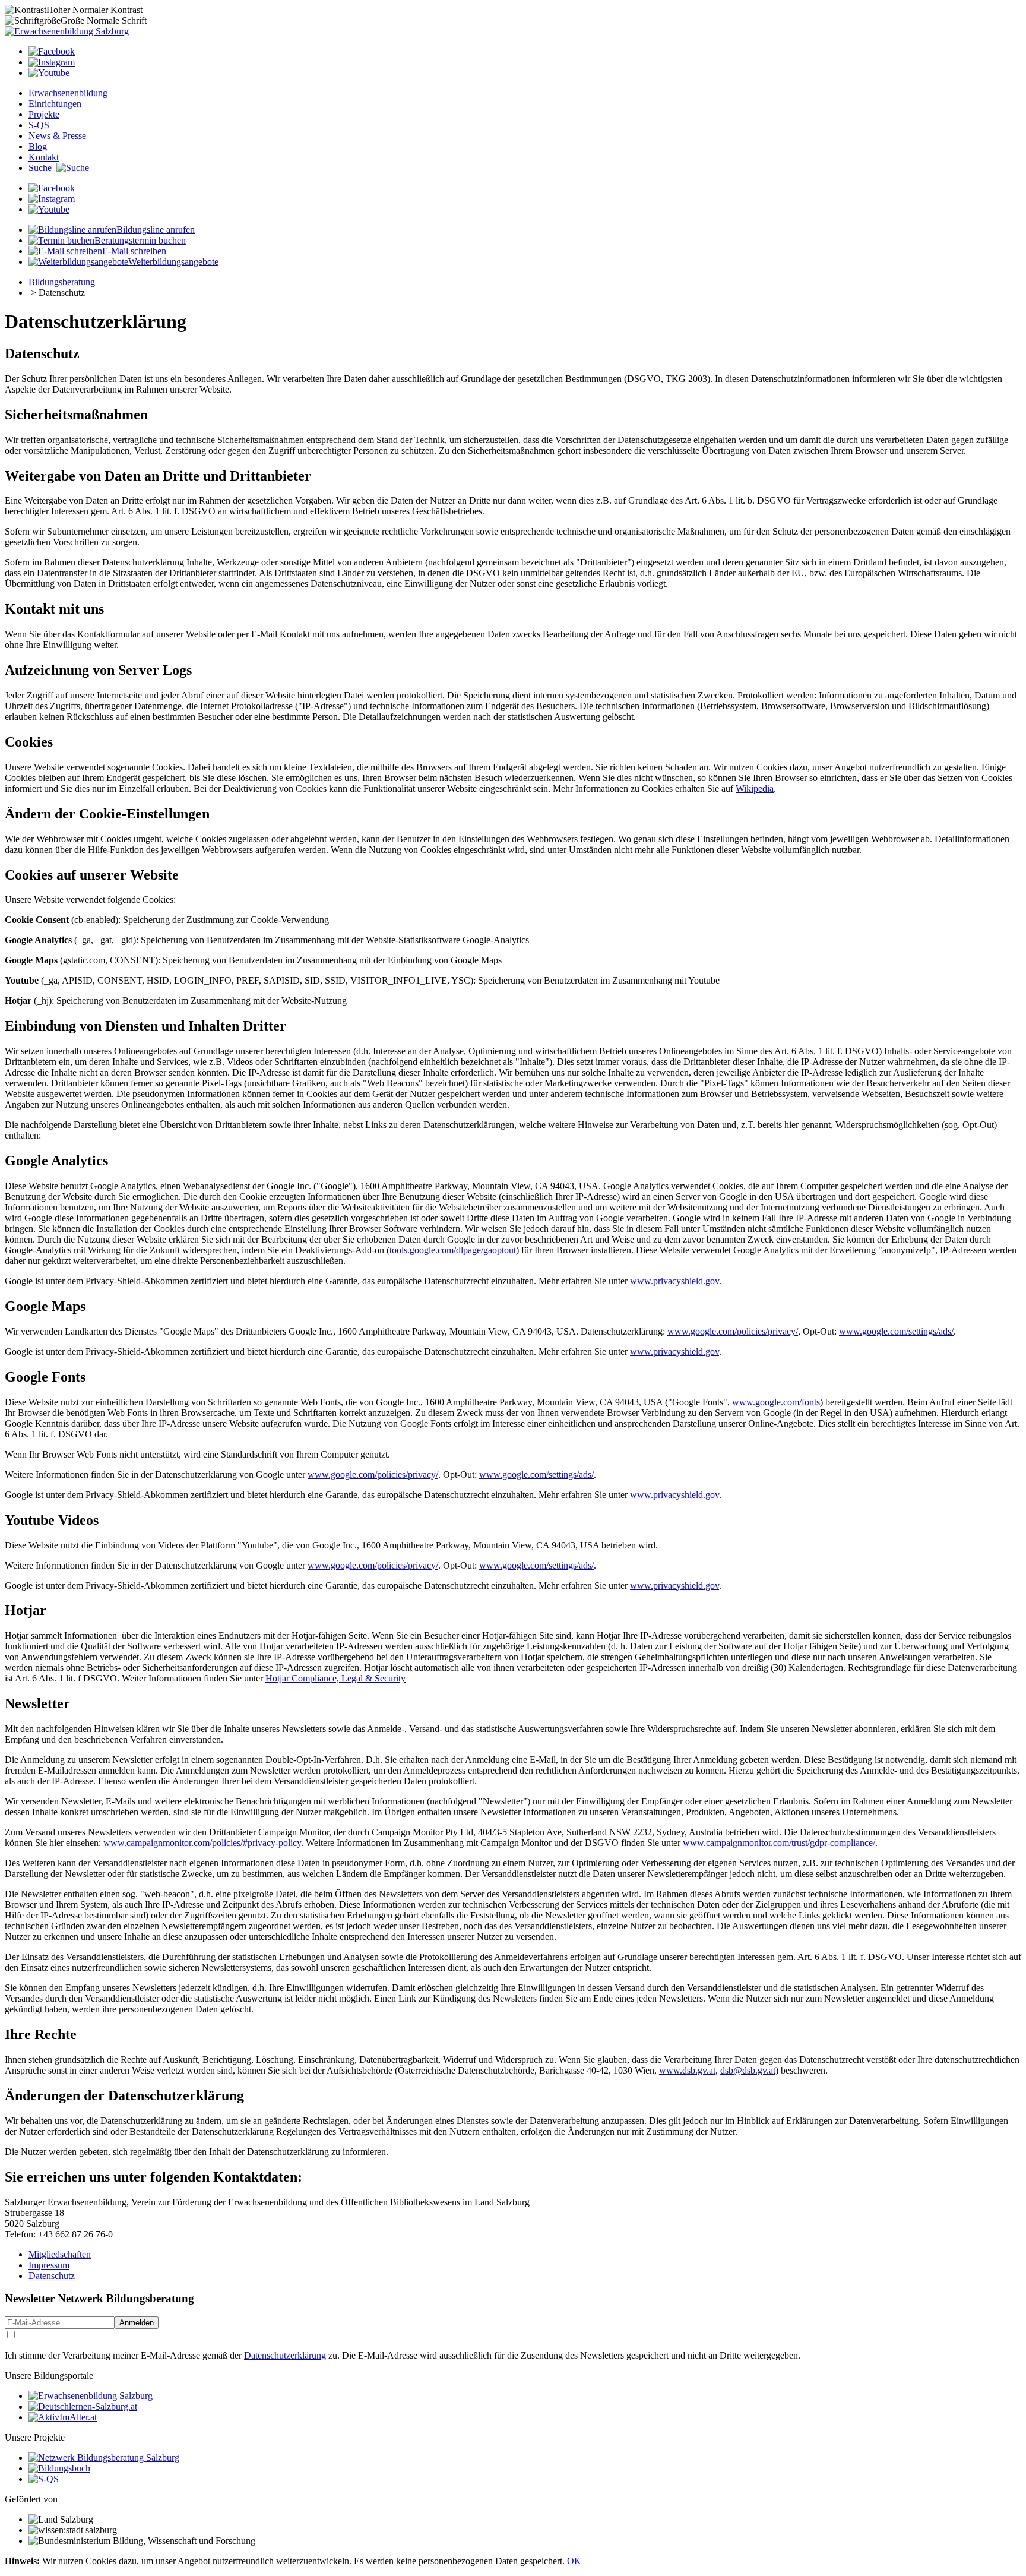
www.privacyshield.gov (674, 1281)
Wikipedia (755, 788)
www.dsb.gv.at (687, 2070)
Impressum (49, 2265)
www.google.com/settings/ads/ (896, 1331)
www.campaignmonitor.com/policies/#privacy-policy (202, 1843)
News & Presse (57, 136)
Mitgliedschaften (60, 2254)
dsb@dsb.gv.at (748, 2070)
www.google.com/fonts (776, 1402)
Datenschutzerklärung (285, 2355)
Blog (38, 146)
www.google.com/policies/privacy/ (733, 1331)
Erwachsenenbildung (68, 93)
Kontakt (44, 157)
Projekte (44, 114)
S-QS (39, 125)
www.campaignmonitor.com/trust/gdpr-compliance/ (779, 1843)
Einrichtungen (55, 104)
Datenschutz (52, 2276)
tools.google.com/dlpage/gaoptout (453, 1250)
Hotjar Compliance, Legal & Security (335, 1678)
